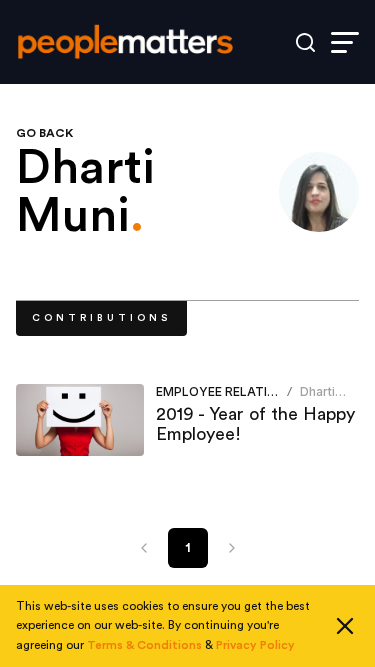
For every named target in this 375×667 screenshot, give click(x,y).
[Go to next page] (232, 548)
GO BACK (44, 133)
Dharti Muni (317, 399)
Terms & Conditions (144, 645)
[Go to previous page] (144, 548)
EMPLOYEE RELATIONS (225, 391)
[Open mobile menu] (345, 42)
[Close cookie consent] (345, 626)
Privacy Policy (255, 645)
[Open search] (305, 42)
